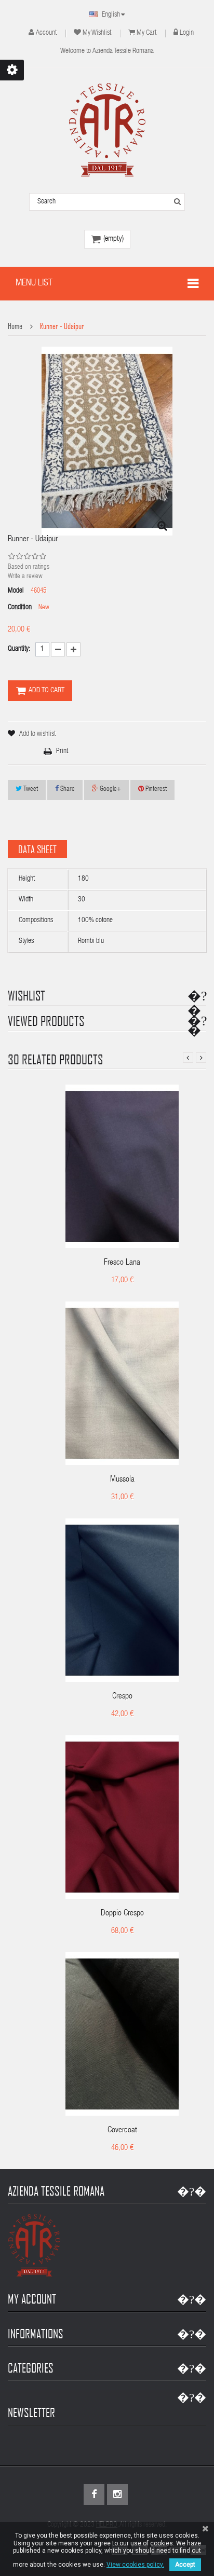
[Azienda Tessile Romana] (107, 130)
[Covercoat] (122, 2034)
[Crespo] (122, 1601)
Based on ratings (29, 567)
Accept (185, 2565)
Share (67, 790)
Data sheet (37, 849)
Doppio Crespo (122, 1914)
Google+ (110, 790)
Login (187, 33)
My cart (146, 33)
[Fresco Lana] (122, 1167)
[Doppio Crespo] (122, 1818)
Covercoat (122, 2131)
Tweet (30, 790)
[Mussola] (122, 1384)
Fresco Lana (122, 1263)
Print (62, 751)
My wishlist (97, 33)
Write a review (25, 577)
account (46, 33)
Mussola (122, 1480)
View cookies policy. (135, 2565)
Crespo (122, 1697)
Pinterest (155, 790)
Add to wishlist (37, 734)
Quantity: (19, 649)
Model (16, 591)
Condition (20, 608)
